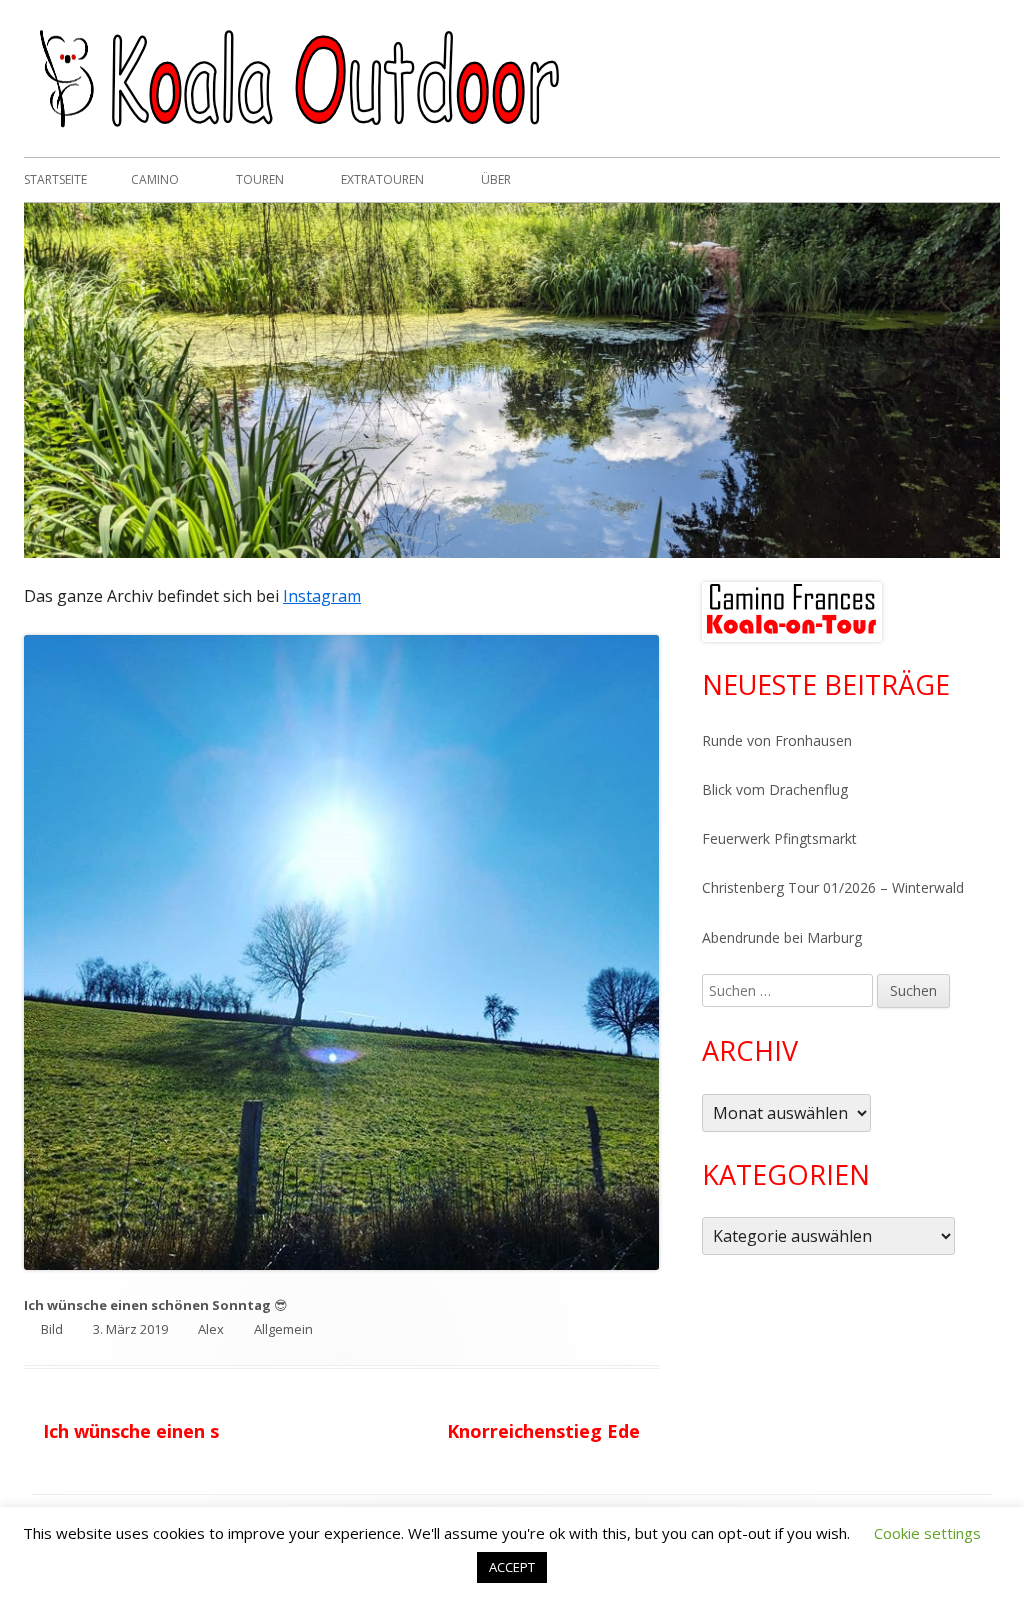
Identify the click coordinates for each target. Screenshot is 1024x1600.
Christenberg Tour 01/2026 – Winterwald (833, 887)
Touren (260, 179)
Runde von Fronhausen (777, 740)
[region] (792, 612)
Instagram (322, 596)
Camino (155, 179)
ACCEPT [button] (512, 1567)
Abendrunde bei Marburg (782, 937)
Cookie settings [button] (927, 1533)
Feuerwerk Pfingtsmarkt (779, 838)
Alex (211, 1329)
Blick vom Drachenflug (775, 789)
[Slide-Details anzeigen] (792, 612)
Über (496, 179)
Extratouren (382, 179)
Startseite (55, 179)
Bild (52, 1329)
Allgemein (283, 1329)
